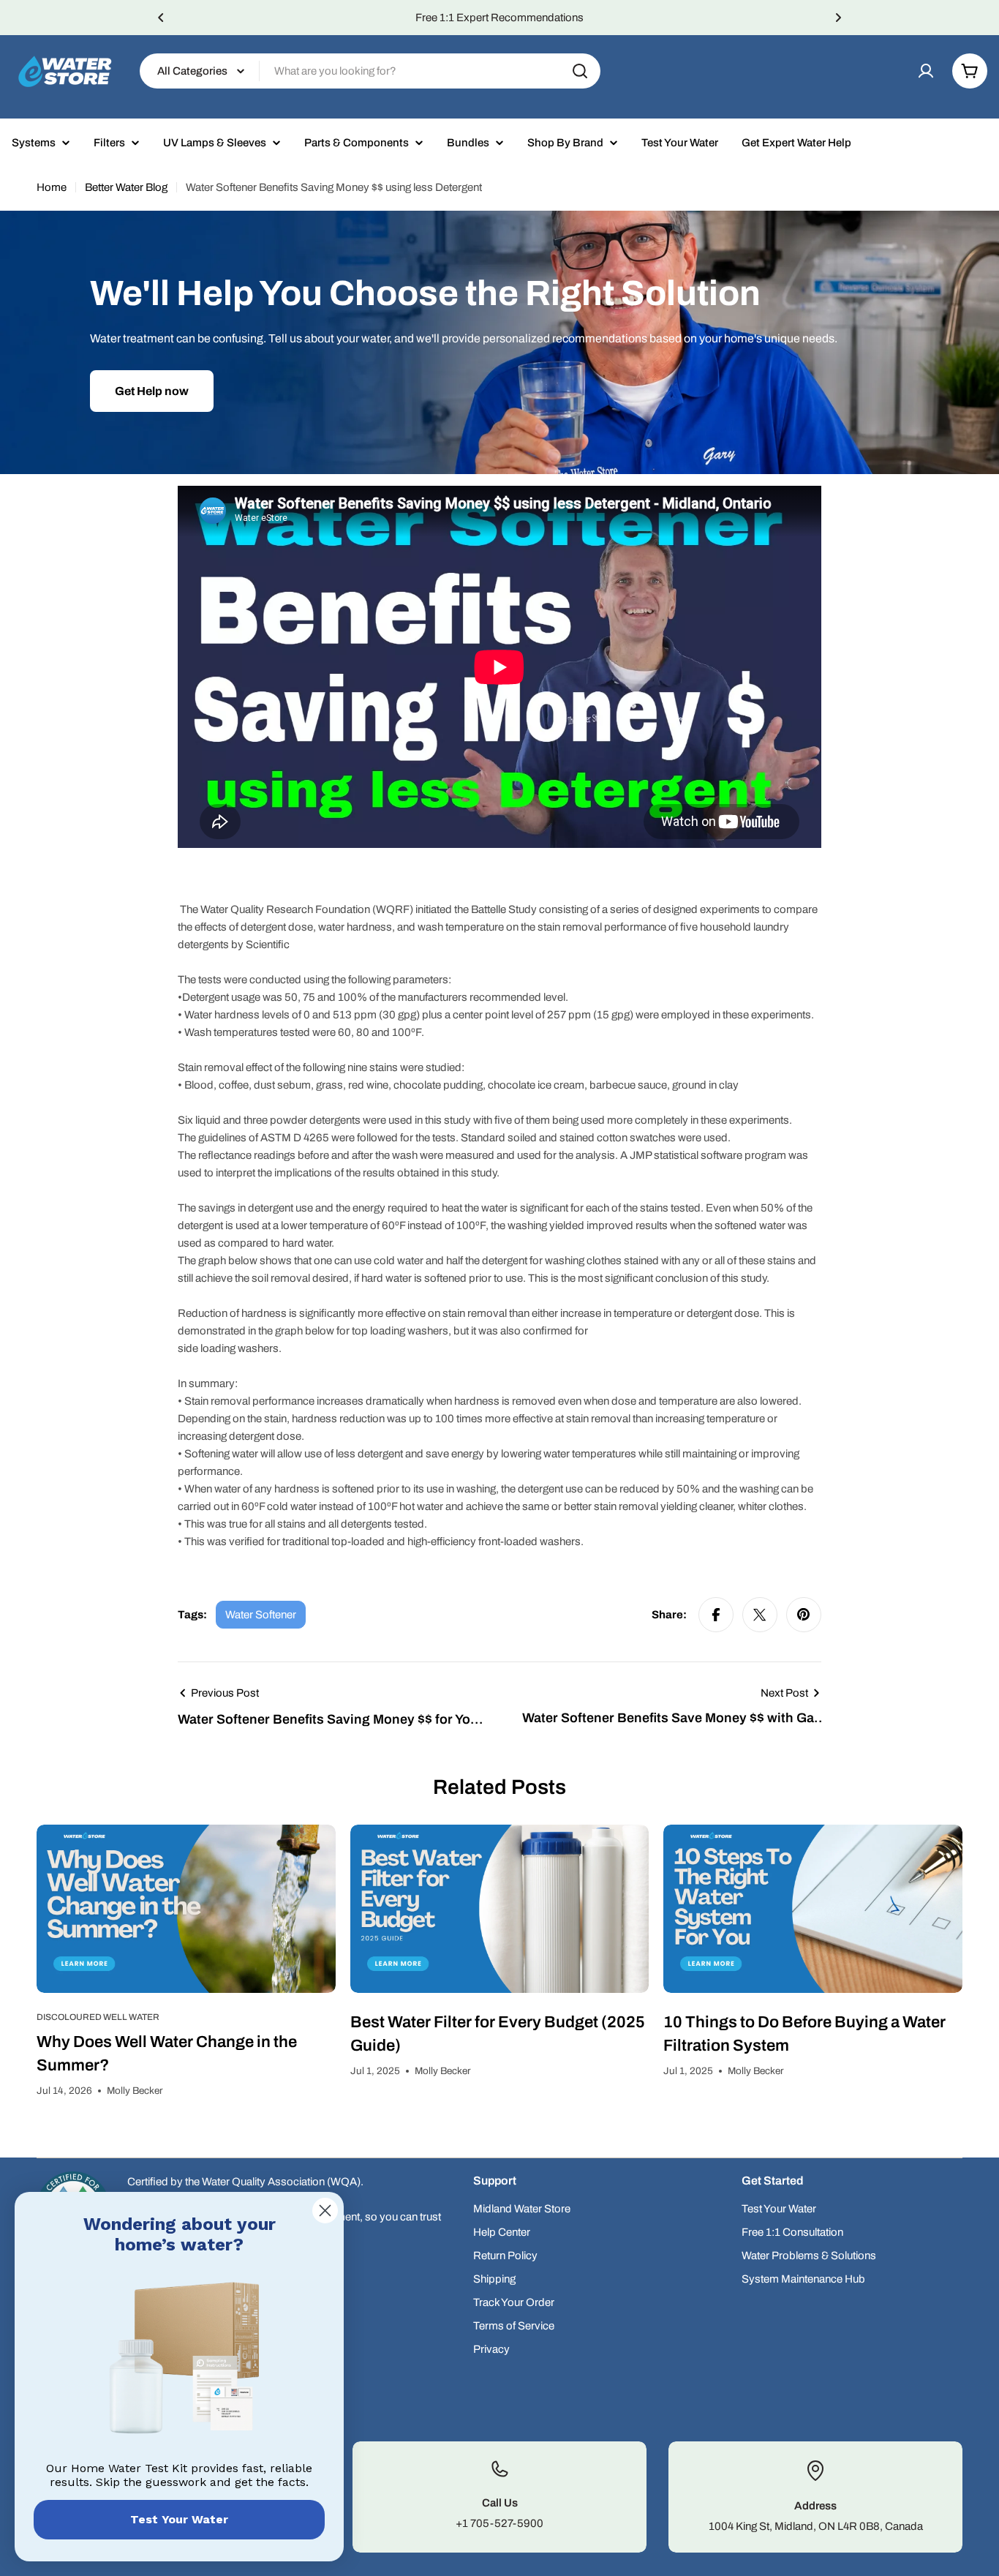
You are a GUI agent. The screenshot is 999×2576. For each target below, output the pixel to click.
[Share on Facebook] (716, 1615)
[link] (179, 2361)
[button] (161, 18)
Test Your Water (179, 2519)
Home (52, 187)
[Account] (926, 71)
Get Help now (152, 391)
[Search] (580, 71)
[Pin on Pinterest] (804, 1615)
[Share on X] (760, 1615)
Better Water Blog (126, 187)
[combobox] (370, 71)
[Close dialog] (325, 2211)
